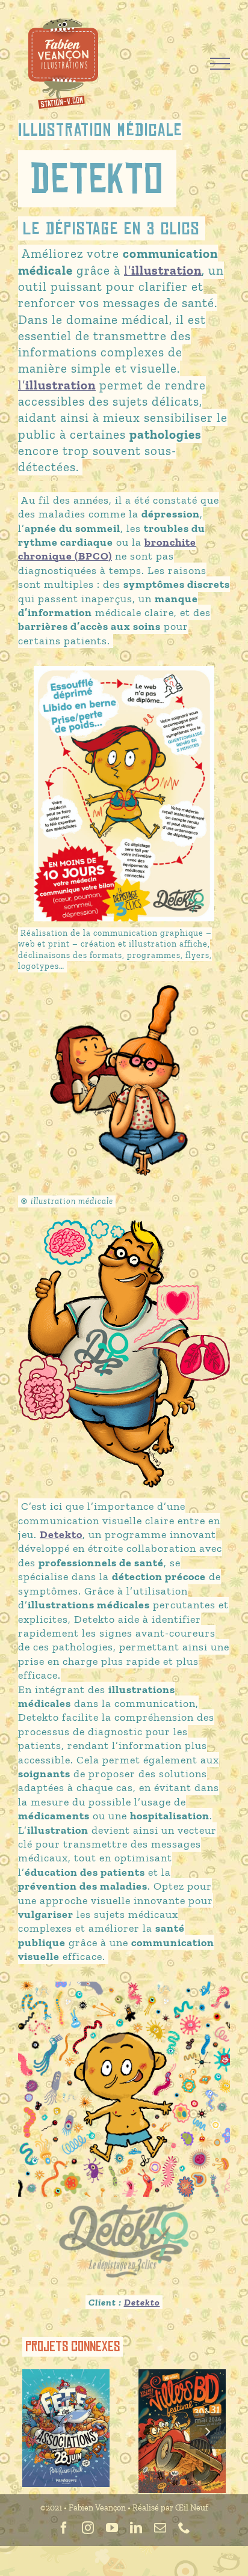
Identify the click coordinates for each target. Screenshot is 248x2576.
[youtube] (112, 2528)
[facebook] (64, 2528)
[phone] (184, 2528)
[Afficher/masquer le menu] (220, 64)
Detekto (142, 2302)
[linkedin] (136, 2528)
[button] (40, 2431)
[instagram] (88, 2528)
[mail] (160, 2528)
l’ (163, 270)
